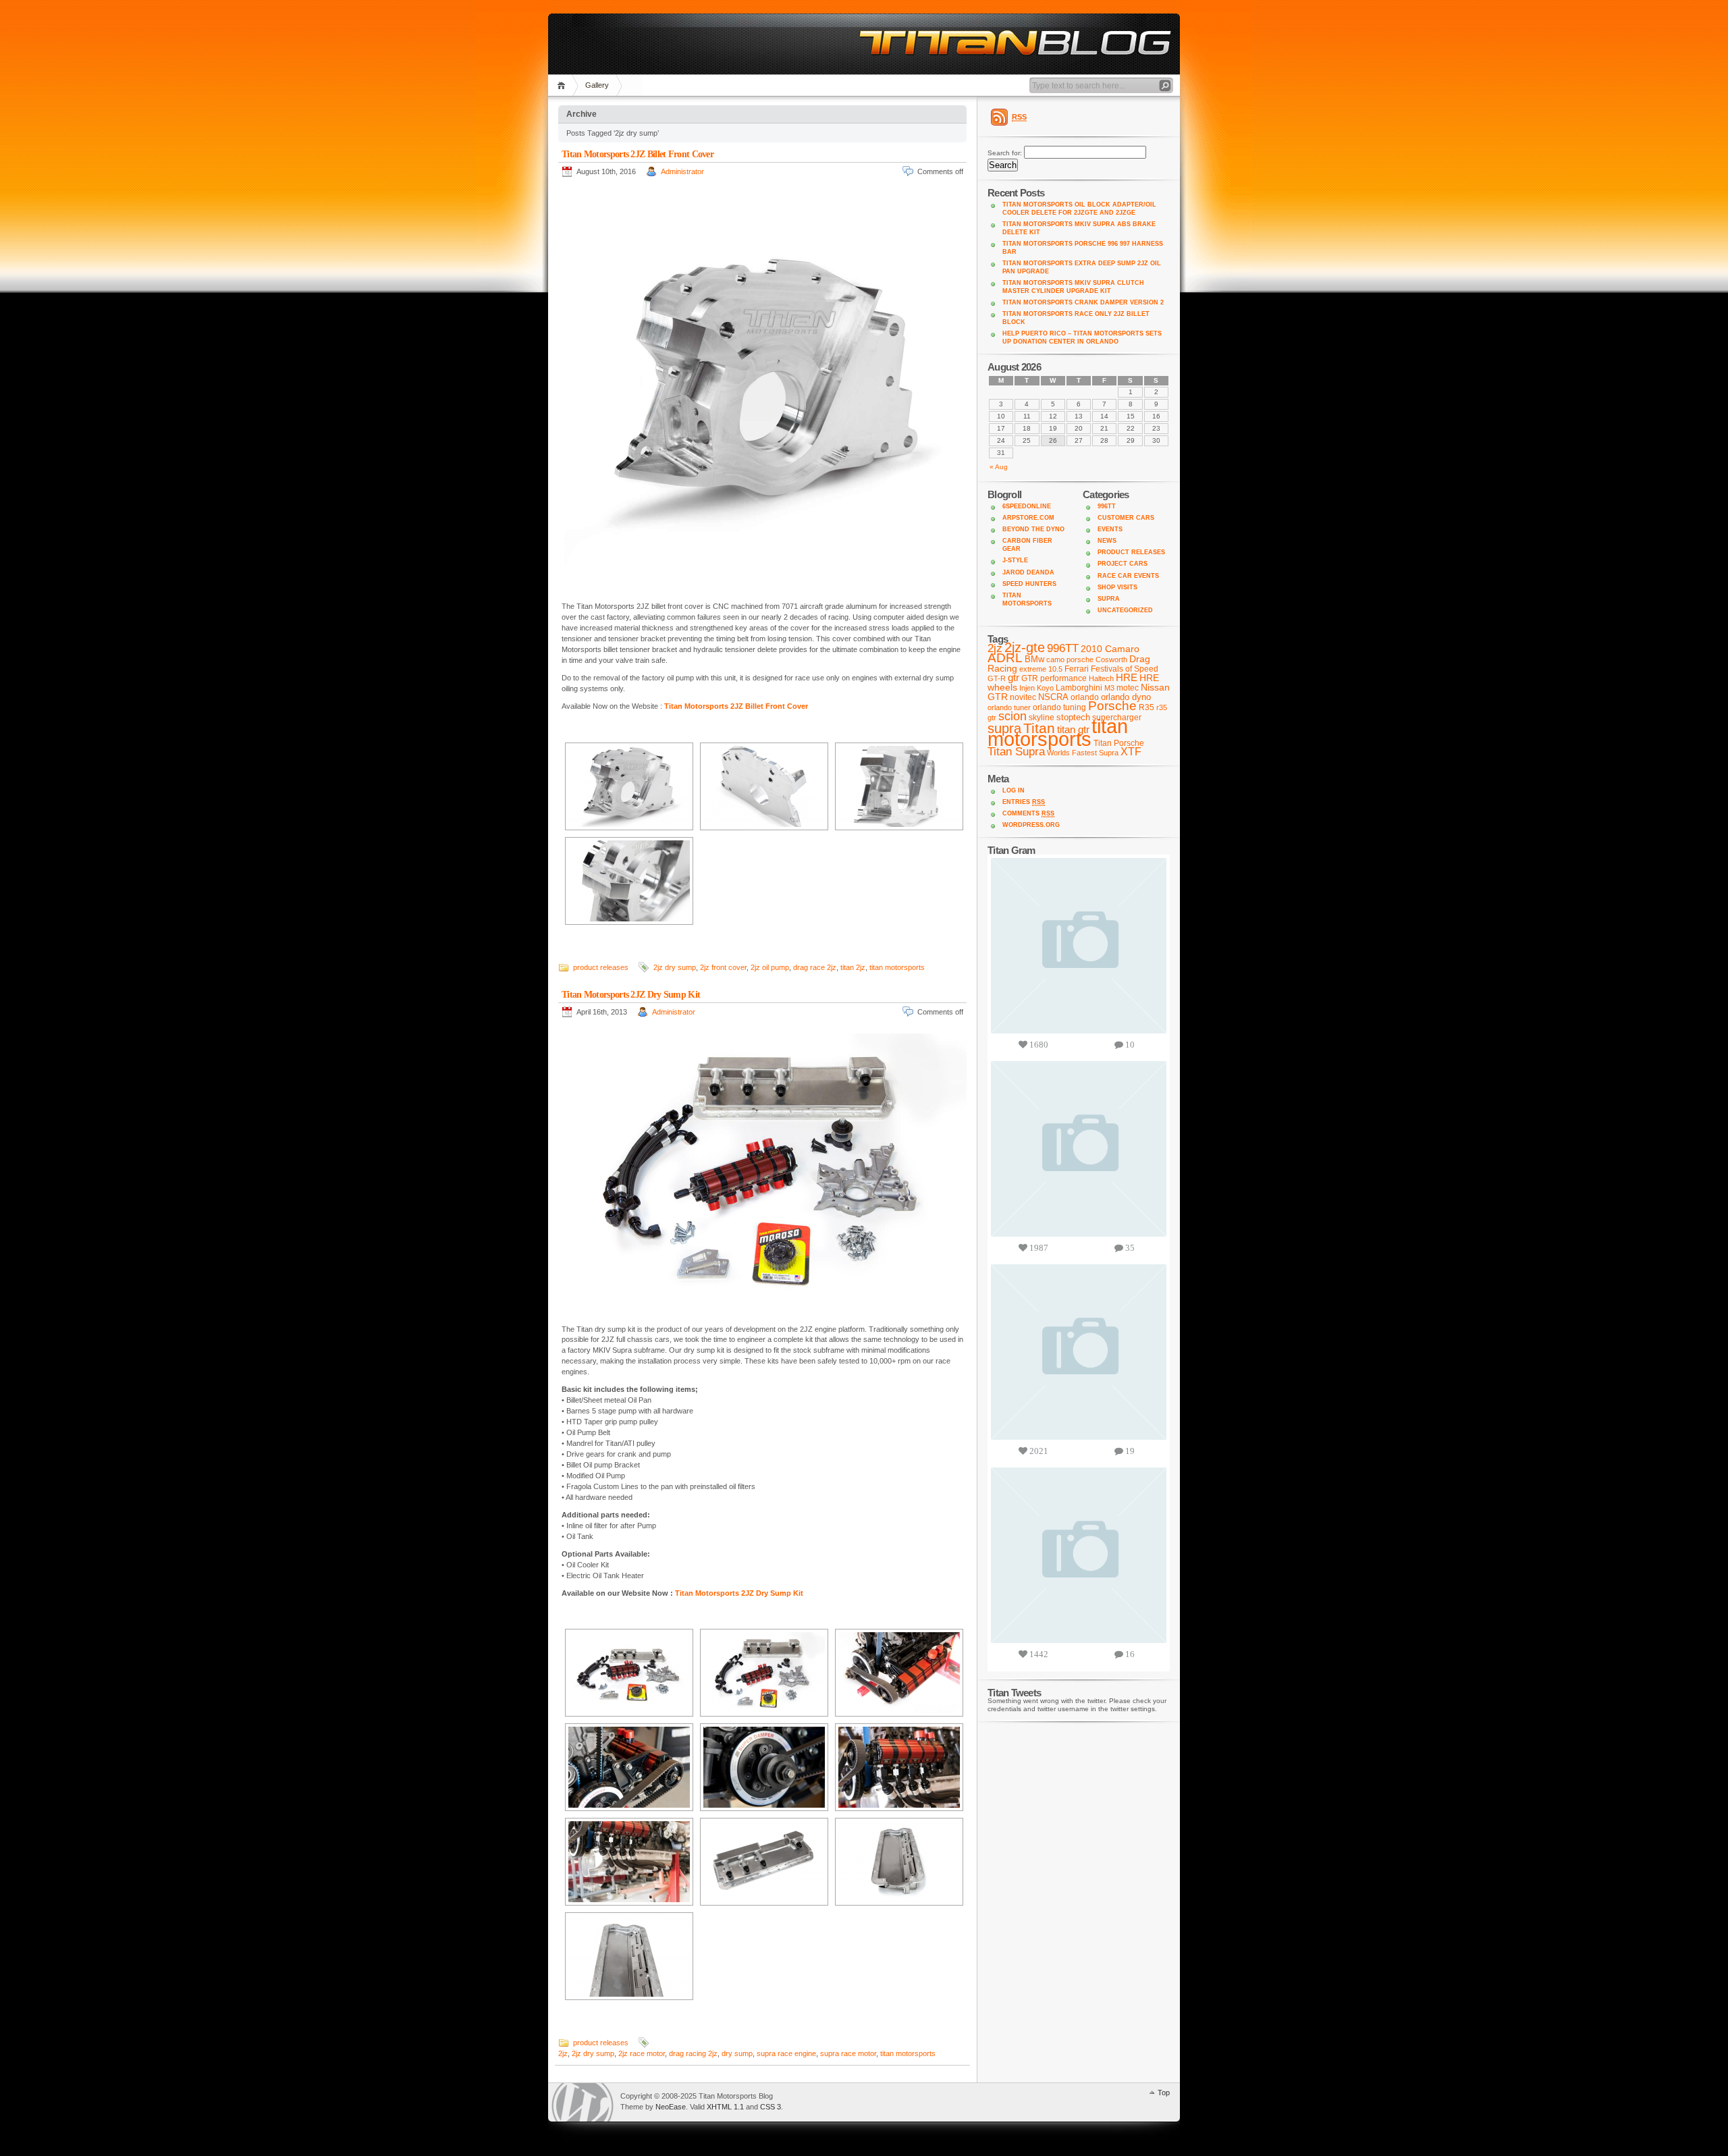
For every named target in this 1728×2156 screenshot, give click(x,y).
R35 (1146, 707)
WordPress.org (1031, 825)
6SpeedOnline (1027, 506)
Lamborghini (1079, 688)
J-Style (1015, 560)
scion (1013, 716)
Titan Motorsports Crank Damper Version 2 (1083, 302)
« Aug (999, 467)
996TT (1107, 506)
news (1107, 541)
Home (563, 85)
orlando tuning (1059, 707)
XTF (1131, 752)
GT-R (997, 678)
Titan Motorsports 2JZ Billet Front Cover (638, 154)
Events (1110, 529)
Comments (1028, 813)
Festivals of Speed (1125, 669)
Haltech (1101, 678)
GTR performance (1054, 678)
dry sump (737, 2053)
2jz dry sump (675, 967)
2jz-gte (1025, 647)
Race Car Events (1128, 576)
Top (1164, 2093)
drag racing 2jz (693, 2053)
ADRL (1005, 658)
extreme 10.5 (1041, 669)
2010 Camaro (1110, 649)
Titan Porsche (1119, 743)
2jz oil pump (770, 967)
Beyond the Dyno (1033, 529)
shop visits (1117, 587)
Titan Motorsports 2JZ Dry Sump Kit (631, 995)
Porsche (1112, 706)
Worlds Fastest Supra (1083, 753)
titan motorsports (897, 967)
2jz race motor (642, 2053)
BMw (1034, 659)
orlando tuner (1009, 707)
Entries (1024, 802)
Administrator (682, 171)
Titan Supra (1016, 752)
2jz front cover (723, 967)
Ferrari (1077, 669)
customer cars (1126, 518)
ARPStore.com (1028, 518)
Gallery (597, 85)
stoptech (1073, 717)
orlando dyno (1126, 697)
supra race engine (786, 2053)
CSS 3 (771, 2107)
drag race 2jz (815, 967)
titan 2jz (853, 967)
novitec (1023, 697)
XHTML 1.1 (725, 2107)
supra (1109, 599)
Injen (1027, 688)
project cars (1123, 564)
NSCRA (1053, 697)
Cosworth (1111, 659)
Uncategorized (1125, 610)
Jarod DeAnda (1028, 572)
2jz (563, 2053)
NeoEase (671, 2107)
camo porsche (1070, 659)
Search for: (1005, 153)
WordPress (583, 2102)
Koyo (1045, 688)
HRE (1127, 677)
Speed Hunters (1029, 584)
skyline (1042, 718)
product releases (601, 967)
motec (1128, 688)
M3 (1109, 688)
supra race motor (848, 2053)
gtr (1014, 678)
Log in (1014, 790)
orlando (1085, 697)
